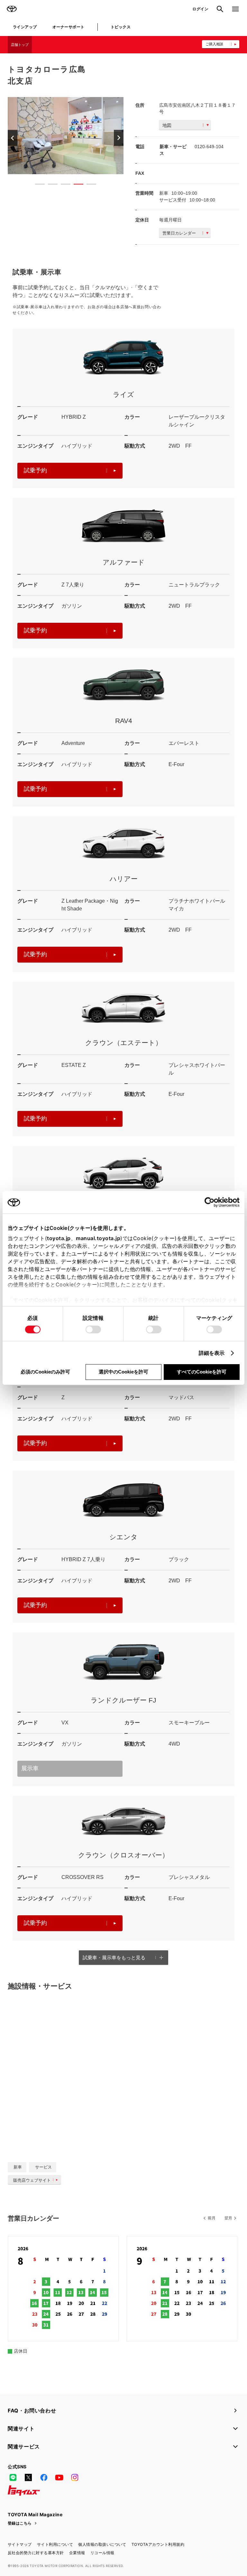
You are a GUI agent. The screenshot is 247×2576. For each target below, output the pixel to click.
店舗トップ (20, 45)
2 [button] (50, 185)
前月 (212, 2218)
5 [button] (88, 185)
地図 (167, 125)
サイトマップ (20, 2544)
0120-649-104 (209, 147)
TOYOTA (12, 9)
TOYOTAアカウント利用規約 (158, 2544)
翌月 (228, 2218)
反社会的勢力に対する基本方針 (36, 2553)
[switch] (93, 1329)
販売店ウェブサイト (32, 2180)
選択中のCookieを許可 (123, 1372)
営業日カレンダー (179, 233)
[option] (66, 136)
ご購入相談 (214, 44)
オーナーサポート (69, 27)
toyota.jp (59, 1238)
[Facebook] (44, 2478)
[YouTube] (59, 2478)
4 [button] (75, 185)
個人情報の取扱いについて (102, 2544)
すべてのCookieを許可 (202, 1372)
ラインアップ (25, 27)
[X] (28, 2478)
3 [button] (62, 185)
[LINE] (13, 2478)
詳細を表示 (212, 1353)
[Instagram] (75, 2478)
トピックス (121, 27)
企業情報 (77, 2553)
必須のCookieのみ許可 (45, 1372)
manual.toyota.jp (98, 1238)
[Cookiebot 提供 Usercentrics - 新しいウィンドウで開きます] (211, 1202)
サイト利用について (55, 2544)
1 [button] (37, 185)
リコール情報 (102, 2553)
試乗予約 (35, 470)
